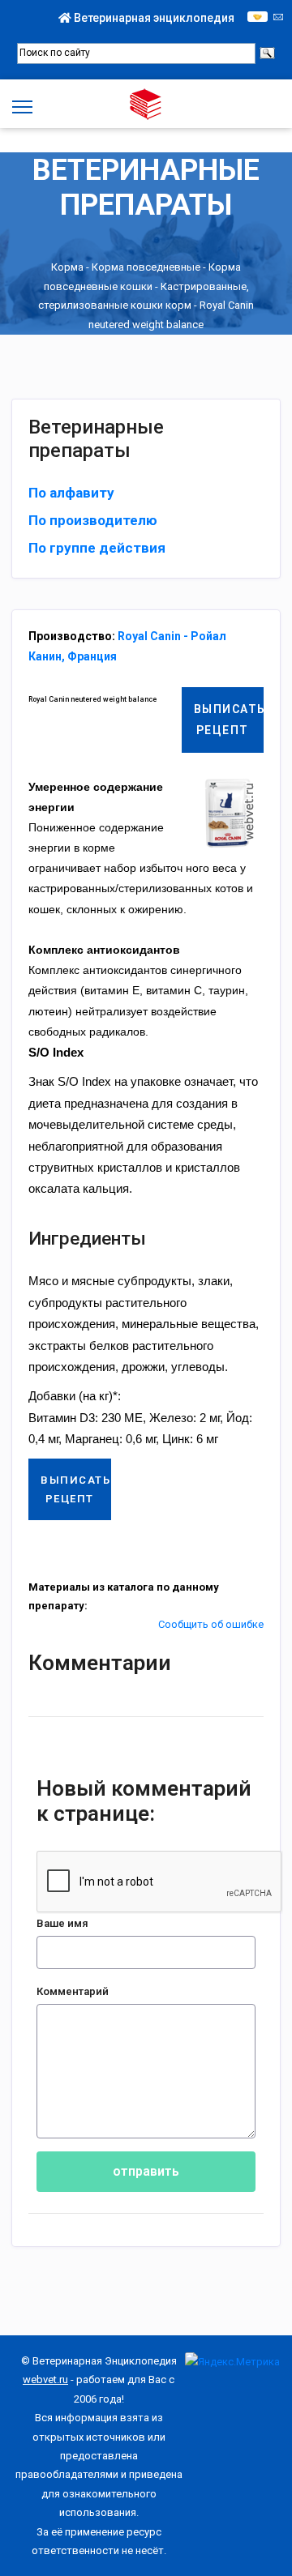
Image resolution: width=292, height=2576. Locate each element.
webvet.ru (45, 2379)
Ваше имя (62, 1923)
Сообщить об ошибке (211, 1624)
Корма (67, 268)
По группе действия (97, 548)
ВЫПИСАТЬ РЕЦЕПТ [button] (229, 719)
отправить (146, 2171)
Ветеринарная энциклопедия (153, 18)
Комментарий (73, 1991)
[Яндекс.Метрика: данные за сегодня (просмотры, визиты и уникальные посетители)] (232, 2362)
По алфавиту (71, 493)
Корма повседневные (146, 268)
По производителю (93, 520)
